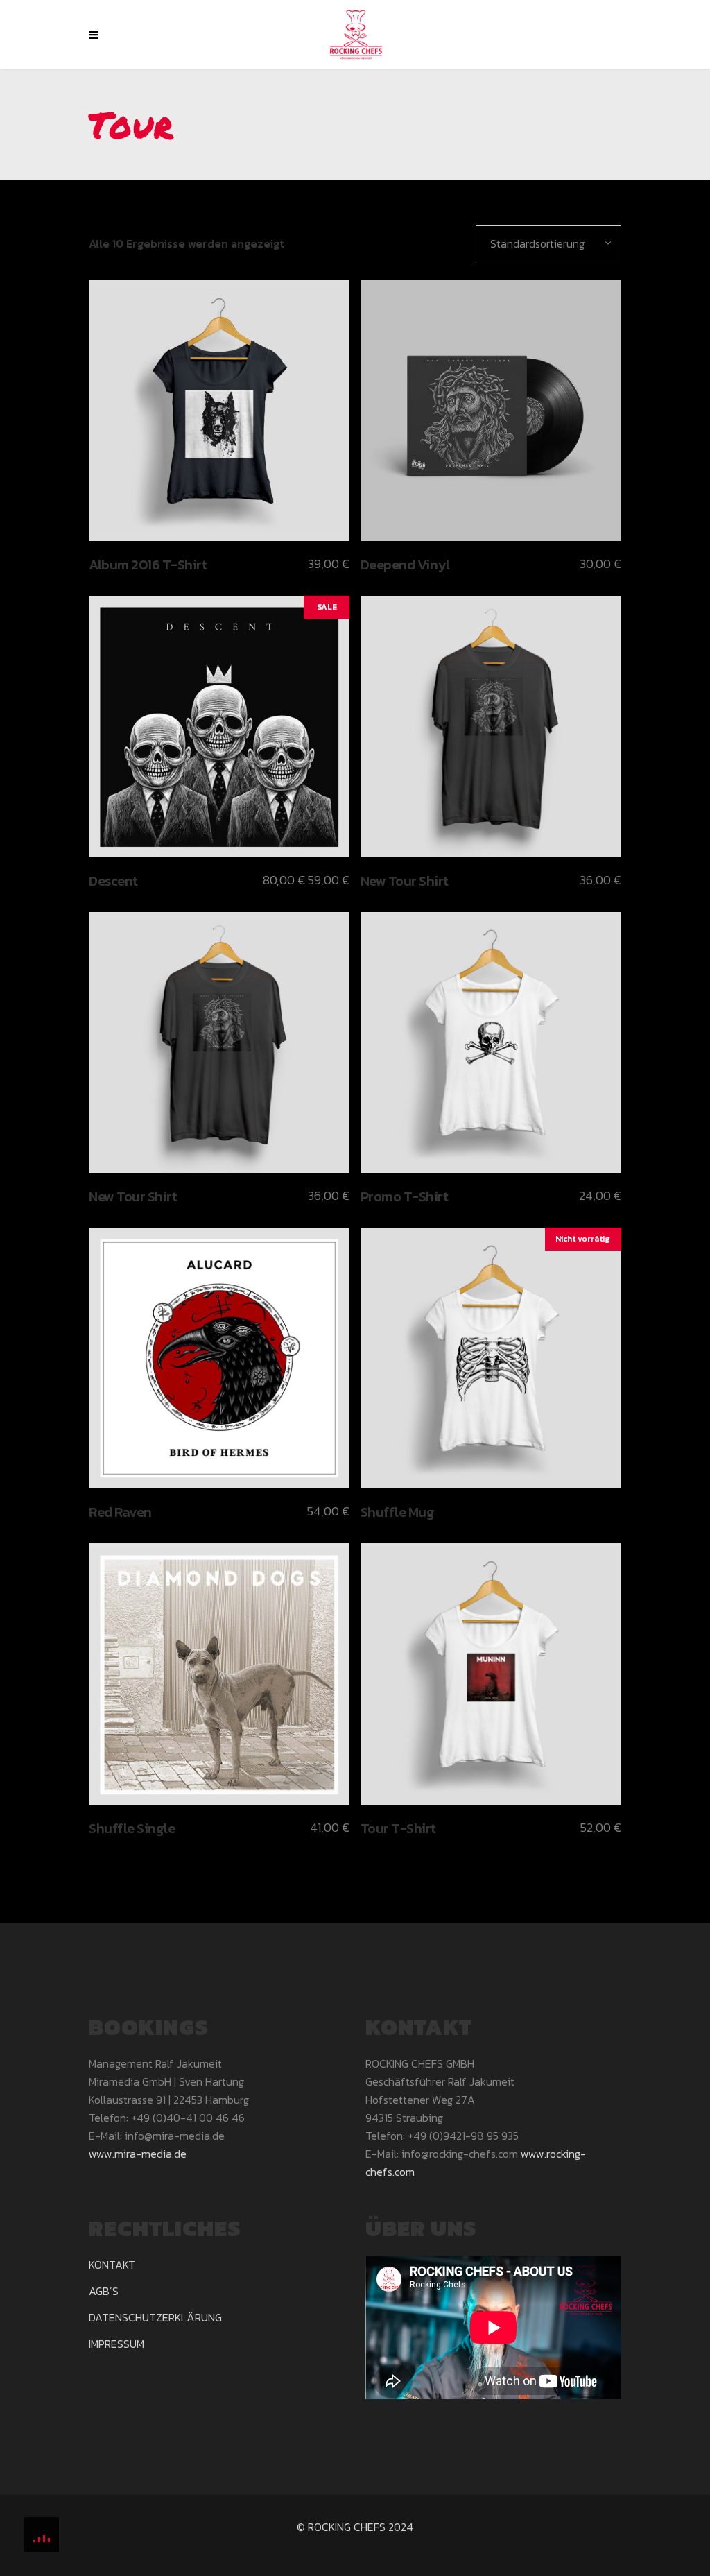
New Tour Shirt (405, 881)
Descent (113, 881)
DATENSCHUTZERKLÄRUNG (155, 2317)
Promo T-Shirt (405, 1196)
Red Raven (120, 1512)
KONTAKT (112, 2265)
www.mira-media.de (138, 2154)
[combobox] (548, 243)
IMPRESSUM (116, 2344)
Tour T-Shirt (398, 1828)
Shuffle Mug (398, 1512)
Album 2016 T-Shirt (148, 565)
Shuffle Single (132, 1828)
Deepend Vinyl (405, 565)
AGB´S (104, 2291)
